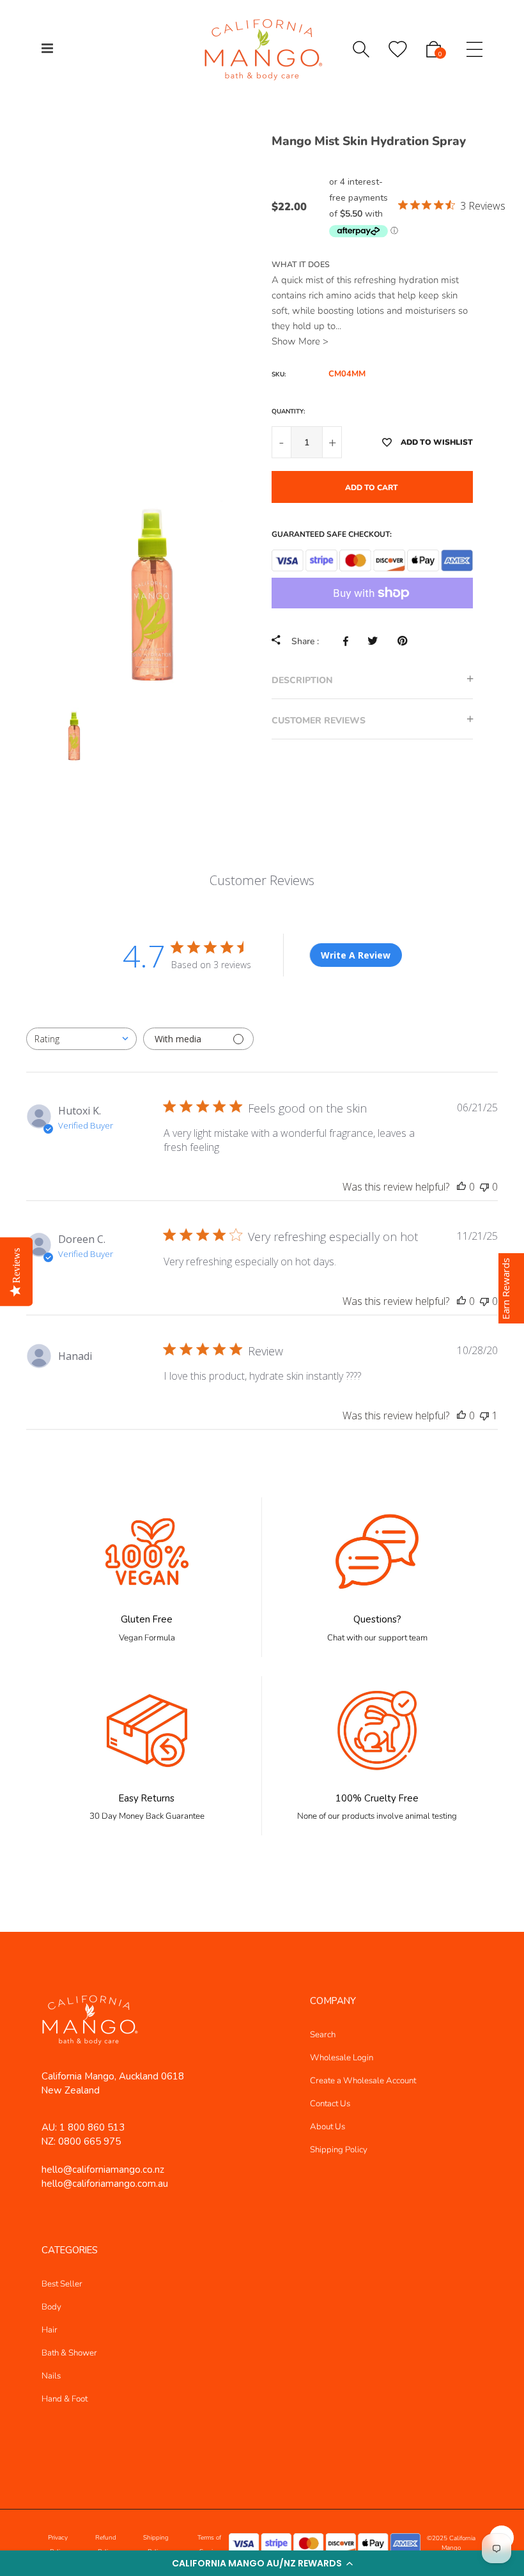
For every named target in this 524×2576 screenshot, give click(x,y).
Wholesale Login (342, 2058)
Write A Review (356, 955)
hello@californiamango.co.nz (103, 2170)
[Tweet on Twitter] (376, 641)
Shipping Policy (339, 2150)
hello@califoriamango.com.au (105, 2184)
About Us (327, 2127)
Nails (51, 2376)
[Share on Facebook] (349, 641)
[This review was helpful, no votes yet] (461, 1187)
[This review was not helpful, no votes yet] (484, 1187)
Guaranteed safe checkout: (332, 534)
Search (323, 2035)
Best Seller (62, 2284)
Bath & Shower (69, 2353)
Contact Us (330, 2104)
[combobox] (81, 1039)
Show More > (300, 341)
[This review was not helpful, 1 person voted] (484, 1415)
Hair (50, 2330)
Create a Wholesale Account (363, 2081)
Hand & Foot (65, 2399)
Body (51, 2307)
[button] (262, 2563)
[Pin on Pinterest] (405, 641)
